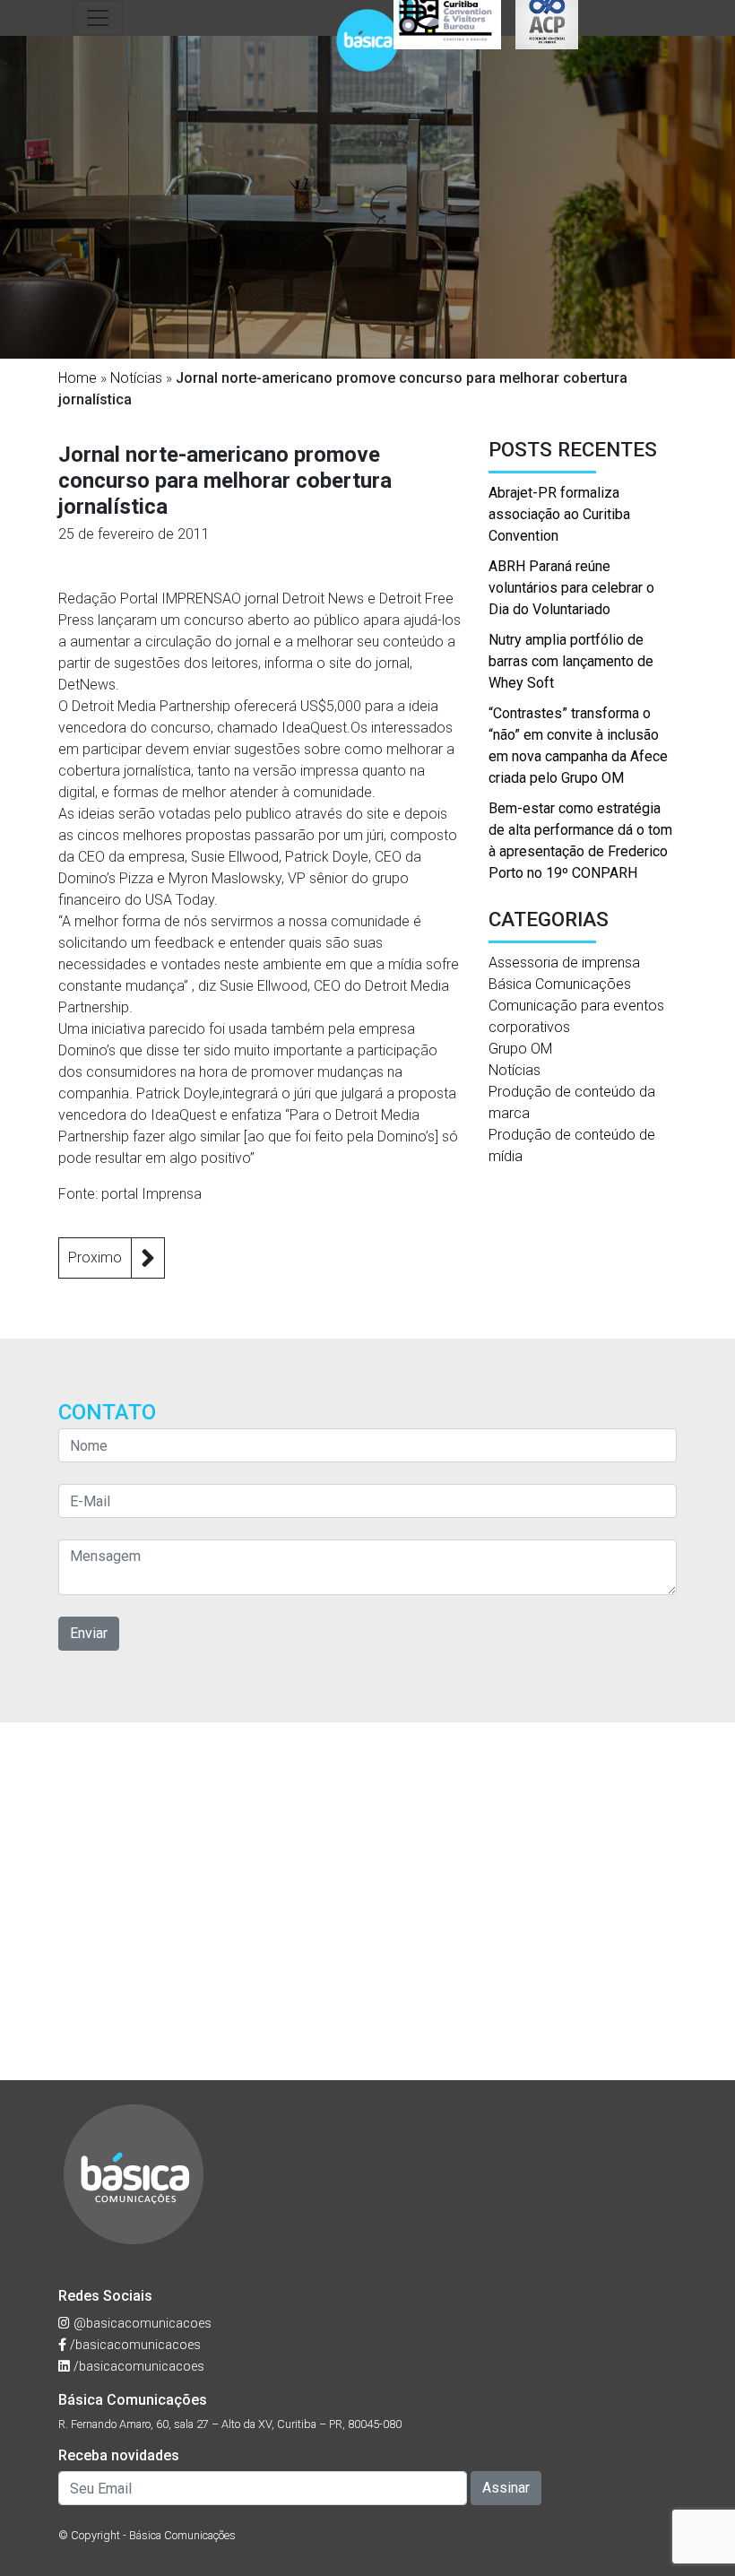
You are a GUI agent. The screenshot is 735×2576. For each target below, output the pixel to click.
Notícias (136, 378)
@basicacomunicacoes (141, 2324)
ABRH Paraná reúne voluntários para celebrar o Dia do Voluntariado (571, 588)
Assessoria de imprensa (564, 963)
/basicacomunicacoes (134, 2345)
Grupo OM (520, 1049)
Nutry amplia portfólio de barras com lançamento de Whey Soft (571, 661)
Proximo (95, 1258)
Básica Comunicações (560, 984)
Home (78, 378)
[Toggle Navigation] (98, 18)
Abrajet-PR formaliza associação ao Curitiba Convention (559, 514)
